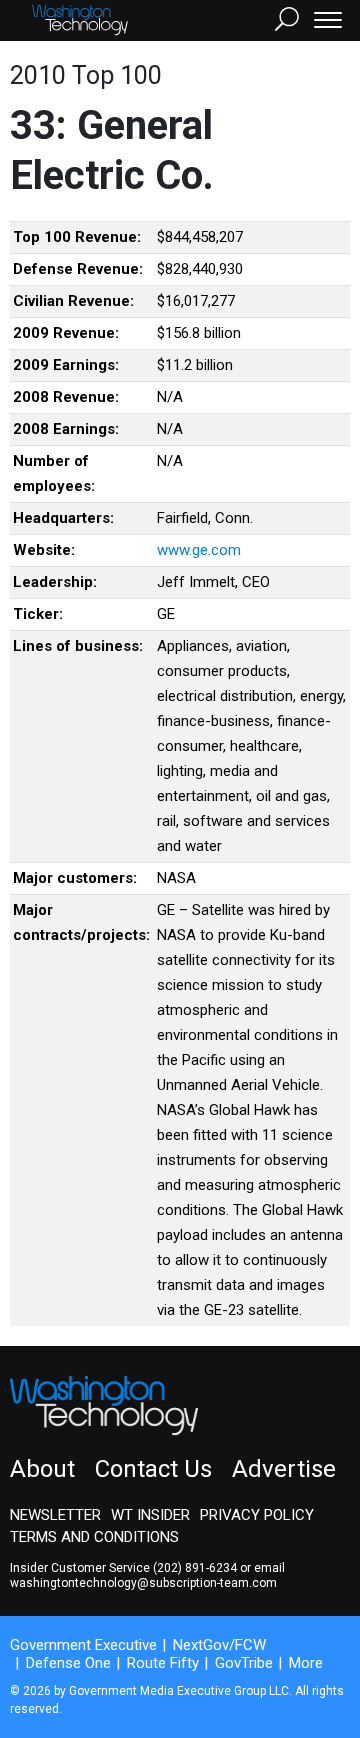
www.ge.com (199, 550)
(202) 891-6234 (195, 1568)
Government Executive (83, 1645)
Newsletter (55, 1515)
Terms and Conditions (94, 1537)
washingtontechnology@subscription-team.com (143, 1583)
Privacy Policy (257, 1515)
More (306, 1663)
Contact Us (153, 1469)
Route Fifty (163, 1663)
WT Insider (150, 1515)
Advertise (284, 1469)
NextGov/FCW (219, 1645)
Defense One (68, 1663)
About (42, 1469)
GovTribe (244, 1663)
